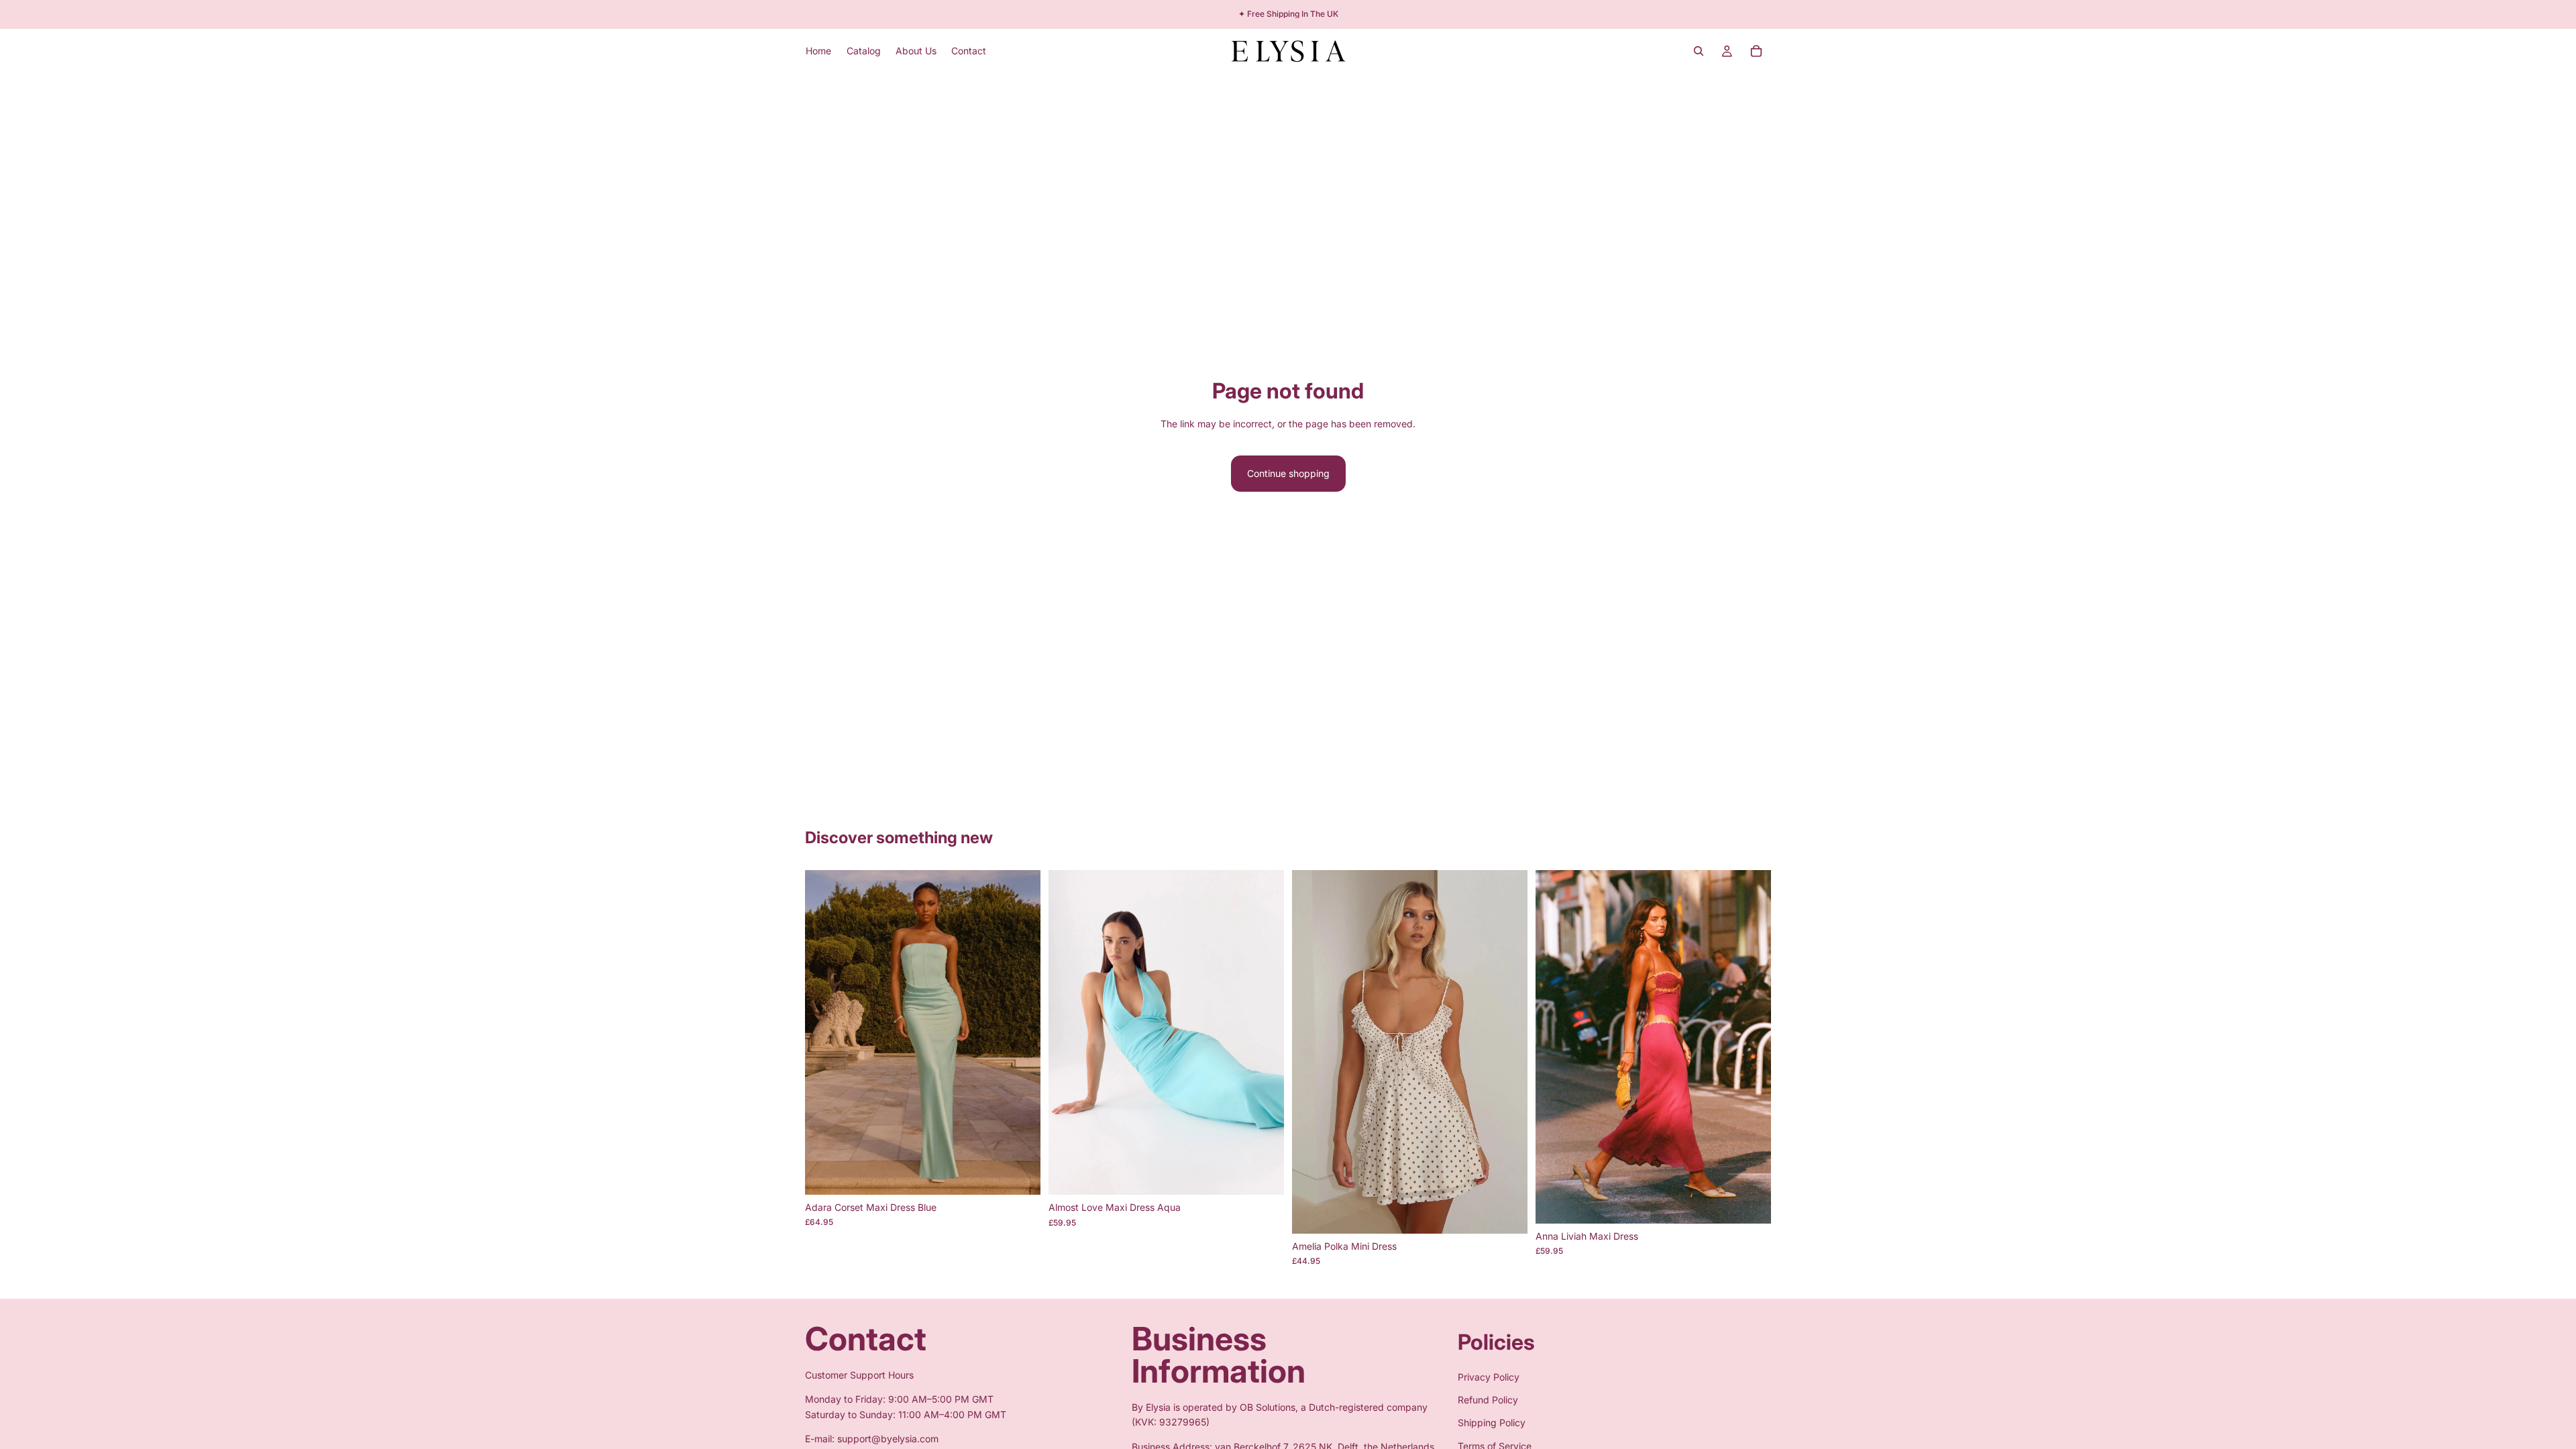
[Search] (1699, 51)
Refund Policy (1488, 1400)
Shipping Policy (1492, 1423)
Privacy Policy (1489, 1376)
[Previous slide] (825, 1032)
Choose (1031, 1174)
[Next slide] (1020, 1032)
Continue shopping (1288, 473)
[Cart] (1756, 51)
